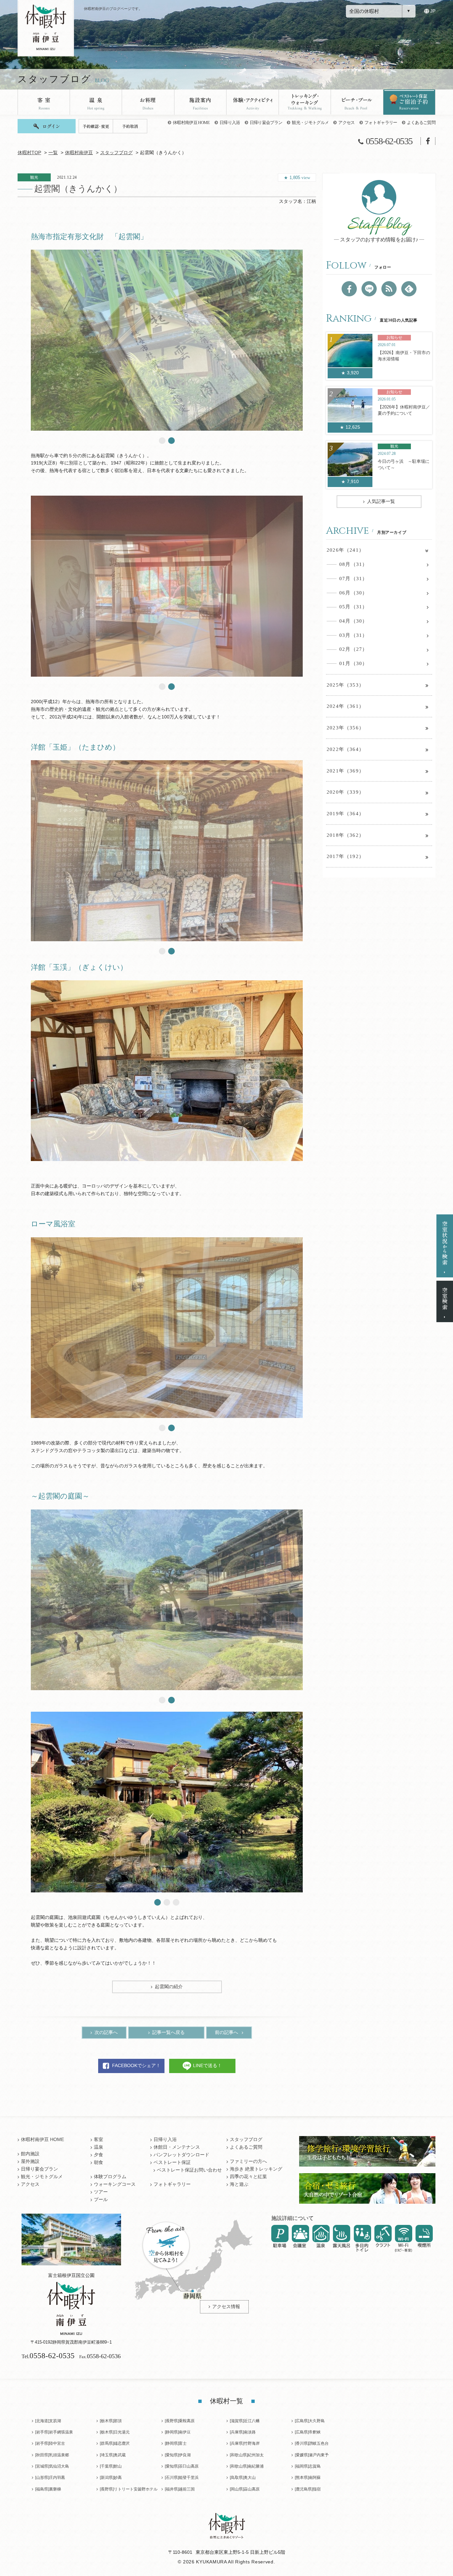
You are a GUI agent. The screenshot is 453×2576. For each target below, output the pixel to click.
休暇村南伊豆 (79, 153)
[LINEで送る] (369, 289)
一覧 (53, 153)
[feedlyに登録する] (409, 289)
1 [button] (162, 441)
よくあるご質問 (421, 123)
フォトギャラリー (381, 123)
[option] (167, 340)
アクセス (346, 123)
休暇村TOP (29, 153)
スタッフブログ (116, 153)
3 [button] (176, 1902)
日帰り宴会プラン (266, 123)
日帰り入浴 (230, 123)
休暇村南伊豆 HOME (191, 123)
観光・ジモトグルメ (310, 123)
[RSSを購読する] (389, 289)
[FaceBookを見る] (349, 289)
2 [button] (171, 441)
